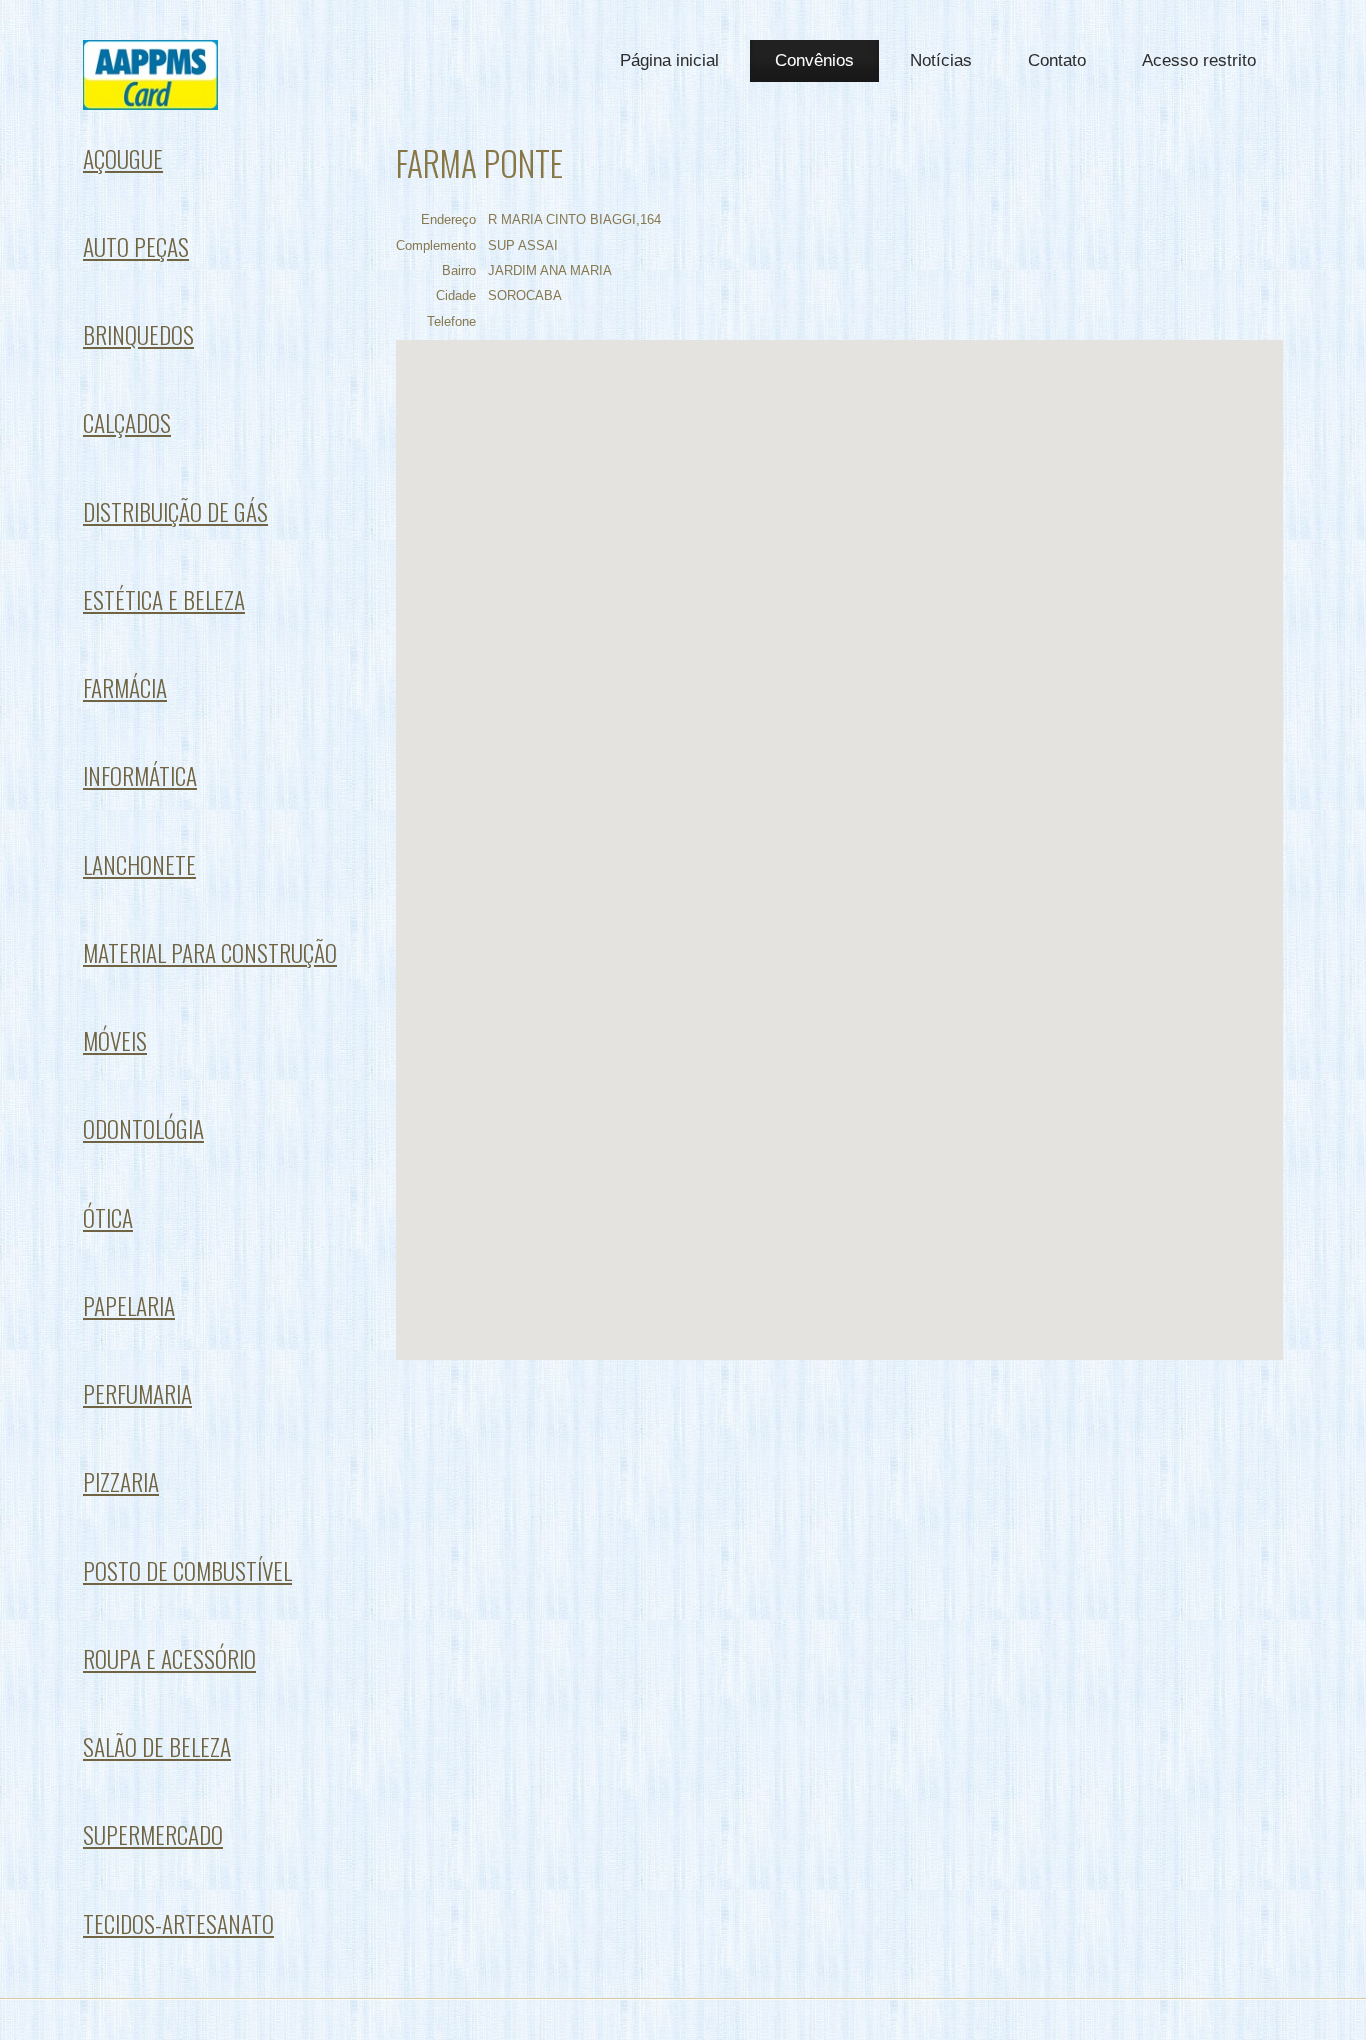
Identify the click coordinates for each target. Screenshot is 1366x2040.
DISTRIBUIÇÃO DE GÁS (175, 511)
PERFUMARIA (137, 1393)
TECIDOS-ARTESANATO (178, 1923)
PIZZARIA (121, 1481)
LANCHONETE (139, 864)
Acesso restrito (1199, 60)
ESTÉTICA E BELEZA (164, 599)
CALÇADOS (127, 422)
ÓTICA (108, 1217)
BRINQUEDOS (138, 334)
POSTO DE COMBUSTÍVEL (187, 1570)
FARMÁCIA (125, 687)
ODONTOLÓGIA (143, 1128)
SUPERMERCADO (153, 1834)
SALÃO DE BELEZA (157, 1746)
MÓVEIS (115, 1040)
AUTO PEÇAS (136, 246)
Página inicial (669, 60)
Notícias (941, 60)
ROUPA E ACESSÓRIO (169, 1658)
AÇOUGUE (123, 158)
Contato (1057, 60)
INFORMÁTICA (140, 775)
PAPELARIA (129, 1305)
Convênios (814, 60)
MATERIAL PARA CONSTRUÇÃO (210, 952)
